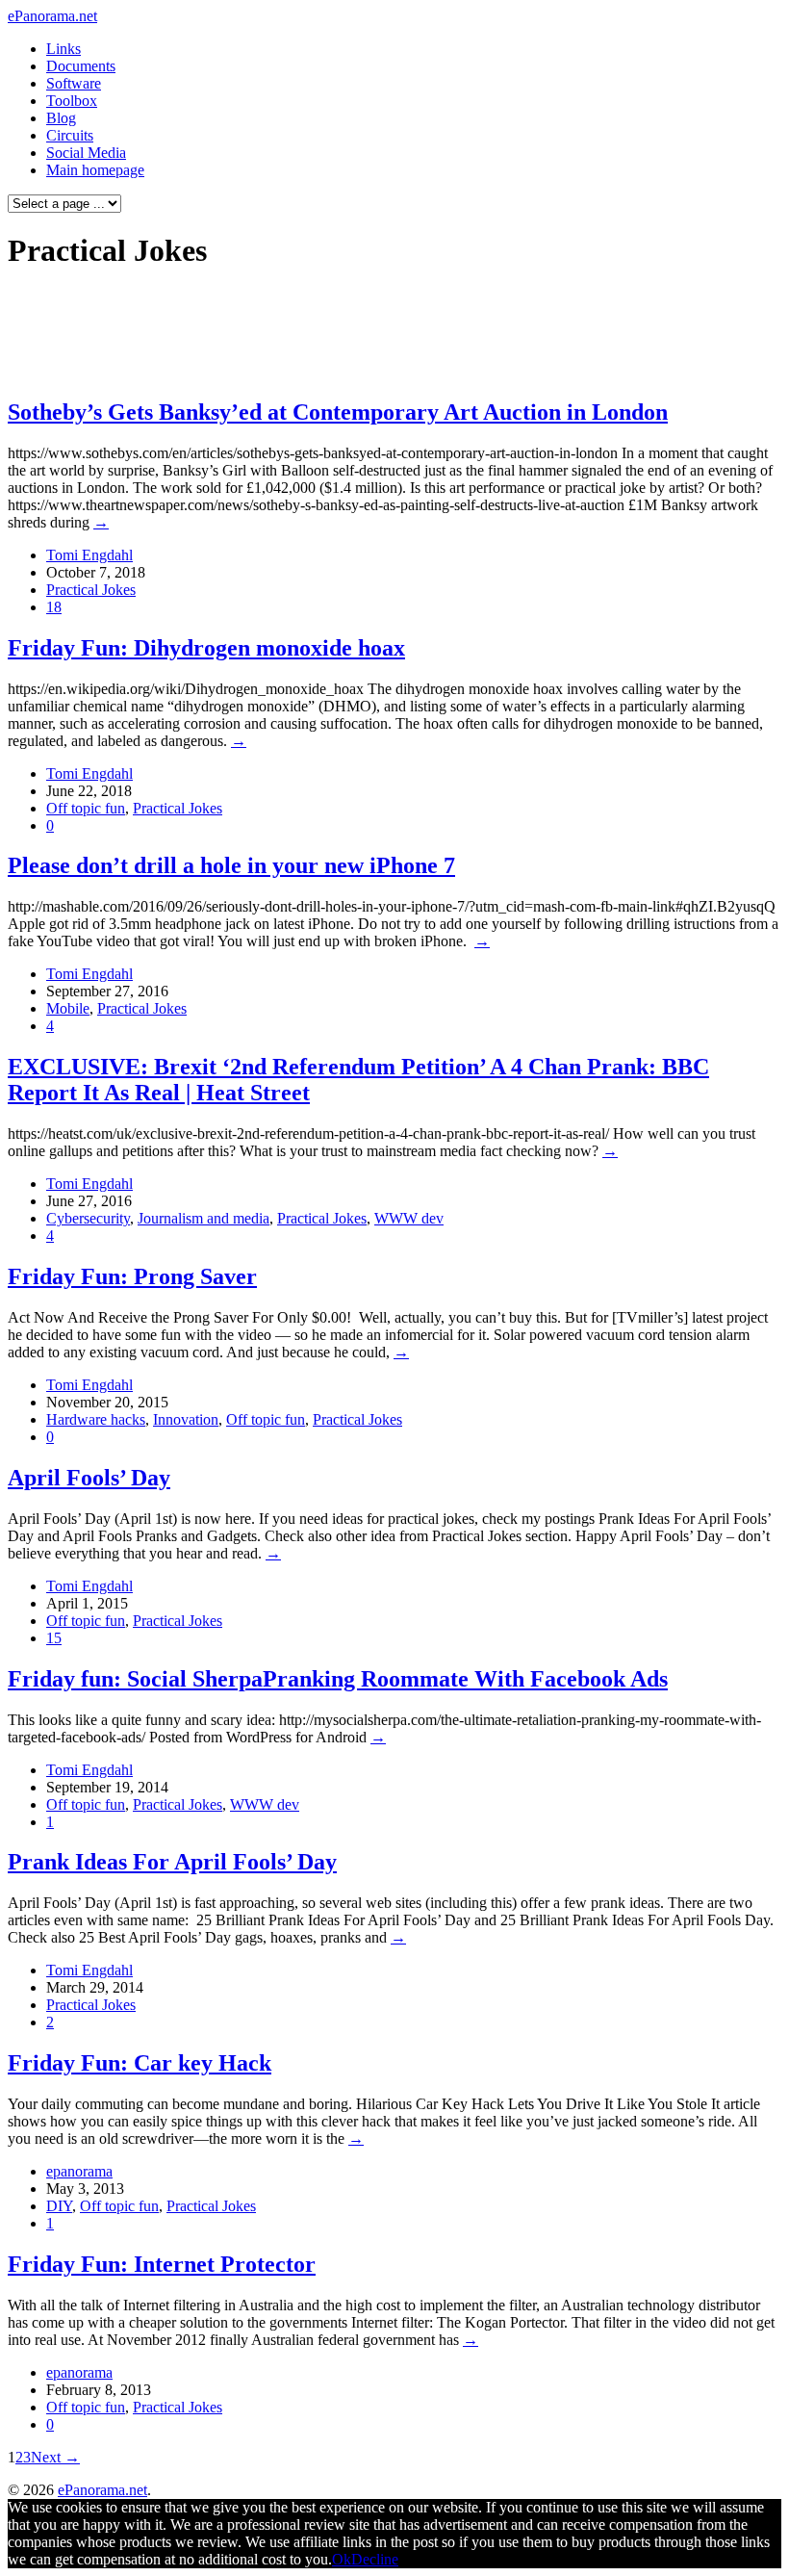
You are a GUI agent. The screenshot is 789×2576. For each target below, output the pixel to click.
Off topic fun (86, 808)
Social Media (86, 153)
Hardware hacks (96, 1419)
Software (74, 83)
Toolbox (72, 101)
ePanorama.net (52, 16)
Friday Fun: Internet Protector (162, 2264)
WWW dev (409, 1218)
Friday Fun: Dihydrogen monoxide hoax (206, 648)
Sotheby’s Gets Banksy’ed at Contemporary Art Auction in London (338, 412)
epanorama (79, 2171)
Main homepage (95, 170)
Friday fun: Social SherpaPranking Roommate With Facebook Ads (338, 1679)
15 (54, 1638)
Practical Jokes (91, 590)
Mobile (68, 1008)
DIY (59, 2206)
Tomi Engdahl (89, 555)
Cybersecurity (88, 1218)
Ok (342, 2559)
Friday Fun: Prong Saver (132, 1276)
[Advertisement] (369, 333)
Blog (61, 118)
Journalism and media (204, 1218)
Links (64, 49)
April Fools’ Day (89, 1478)
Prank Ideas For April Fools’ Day (172, 1862)
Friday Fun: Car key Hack (140, 2063)
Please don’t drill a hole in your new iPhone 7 (231, 865)
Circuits (70, 135)
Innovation (186, 1419)
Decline (375, 2559)
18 (54, 607)
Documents (81, 66)
